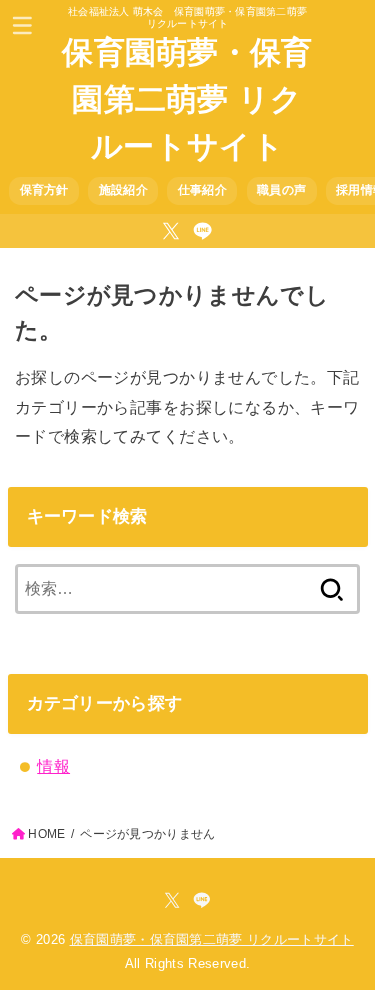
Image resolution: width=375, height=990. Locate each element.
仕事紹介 (202, 190)
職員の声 (281, 190)
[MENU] (22, 25)
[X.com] (171, 231)
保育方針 (44, 190)
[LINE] (202, 231)
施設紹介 (123, 190)
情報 (53, 766)
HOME (46, 834)
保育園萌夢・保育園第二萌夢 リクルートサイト (187, 99)
